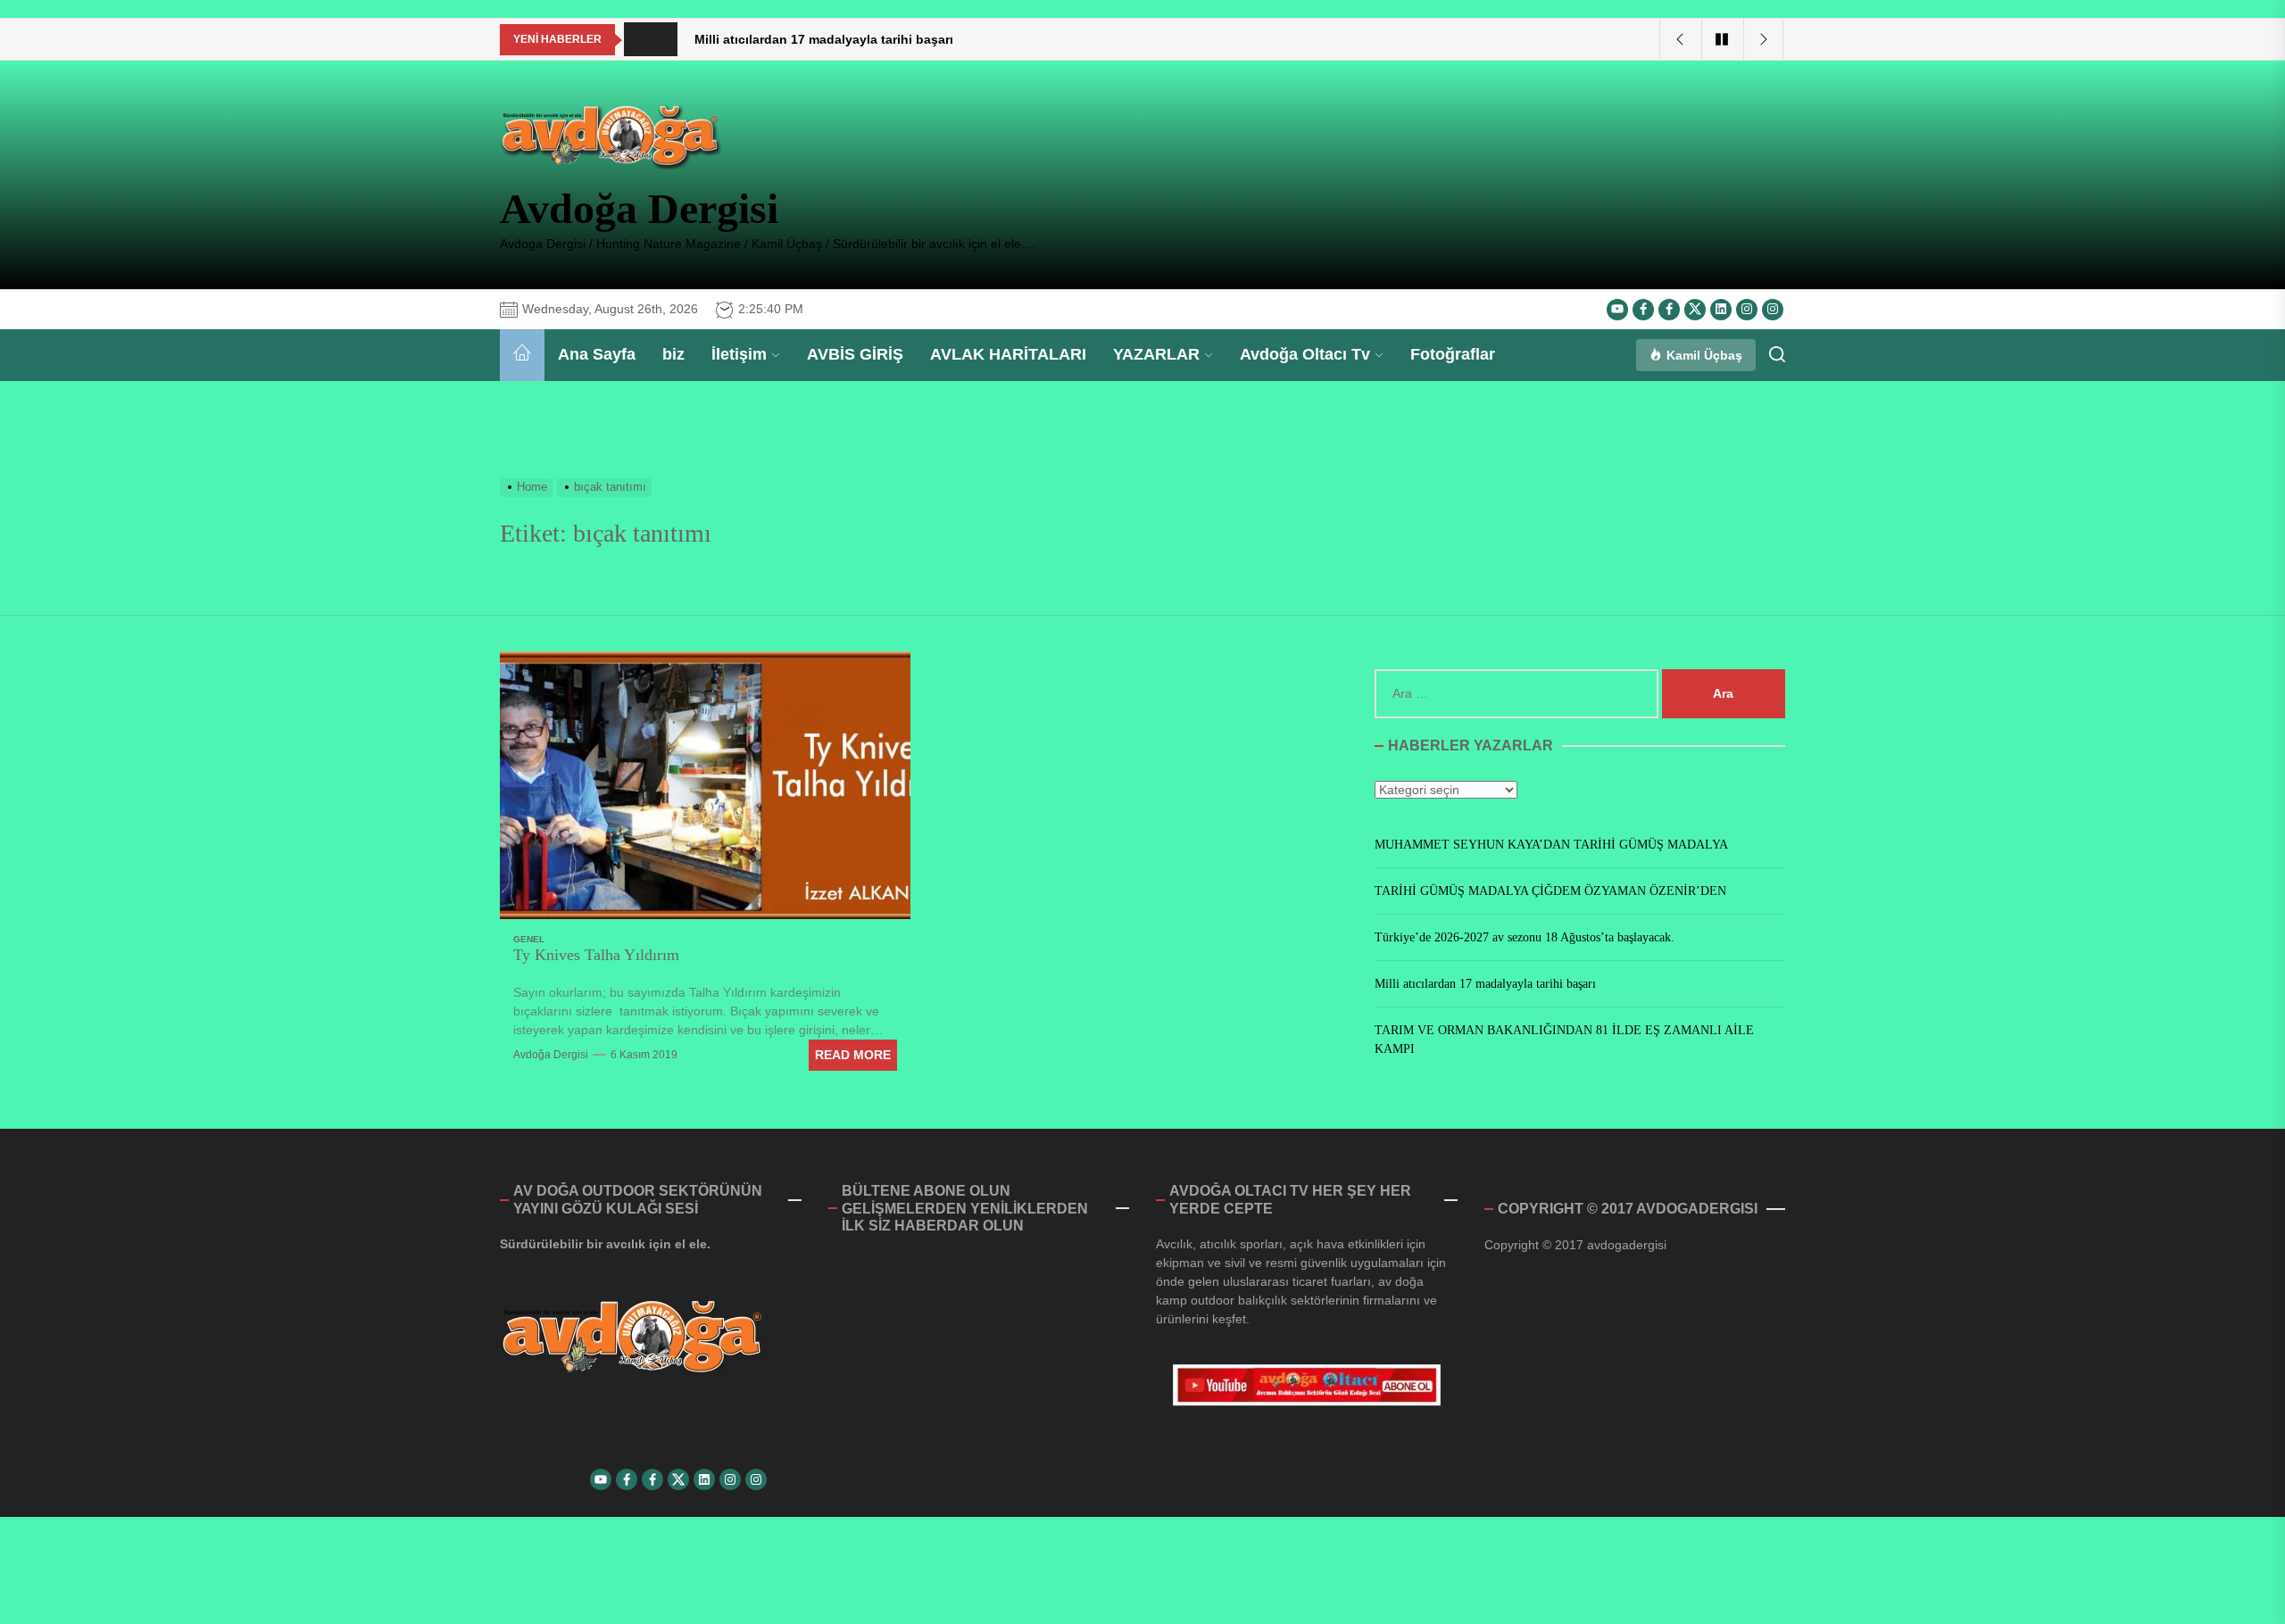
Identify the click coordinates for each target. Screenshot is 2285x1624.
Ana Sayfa (597, 354)
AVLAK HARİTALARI (1008, 354)
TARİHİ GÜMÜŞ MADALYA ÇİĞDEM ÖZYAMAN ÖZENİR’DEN (1550, 892)
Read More (853, 1055)
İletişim (739, 354)
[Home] (522, 355)
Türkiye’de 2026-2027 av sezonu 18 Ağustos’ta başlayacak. (1525, 938)
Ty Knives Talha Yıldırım (596, 955)
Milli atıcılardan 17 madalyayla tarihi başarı (1485, 985)
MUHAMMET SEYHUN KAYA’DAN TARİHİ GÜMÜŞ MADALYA (1551, 845)
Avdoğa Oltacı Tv (1305, 354)
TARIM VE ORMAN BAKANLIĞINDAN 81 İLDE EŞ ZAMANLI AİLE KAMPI (1564, 1040)
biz (673, 354)
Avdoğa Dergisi (639, 208)
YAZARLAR (1156, 354)
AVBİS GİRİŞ (855, 354)
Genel (529, 939)
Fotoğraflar (1453, 354)
